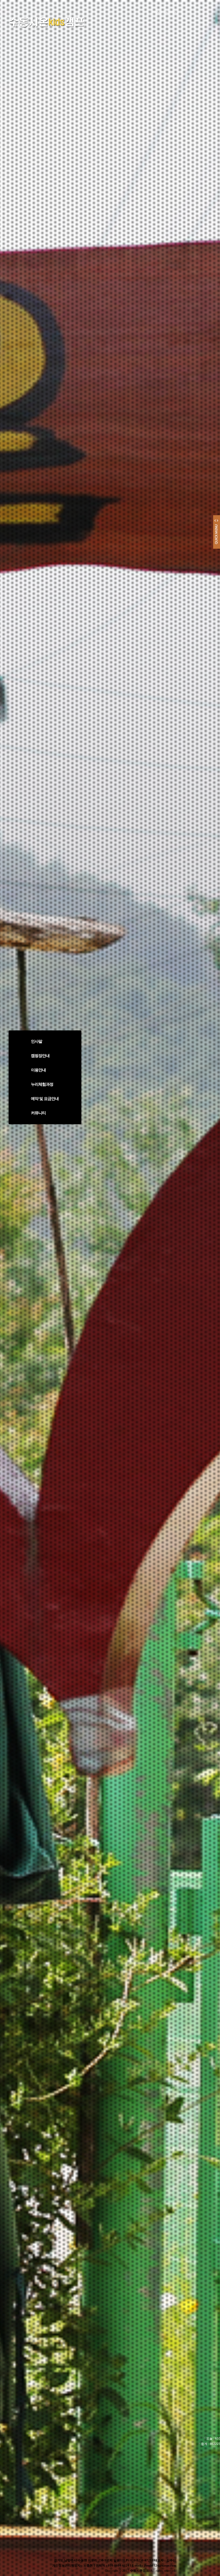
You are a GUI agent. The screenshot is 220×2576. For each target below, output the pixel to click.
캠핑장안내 (40, 1056)
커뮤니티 (38, 1113)
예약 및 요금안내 (45, 1099)
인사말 (37, 1041)
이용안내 (38, 1070)
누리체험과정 (42, 1084)
